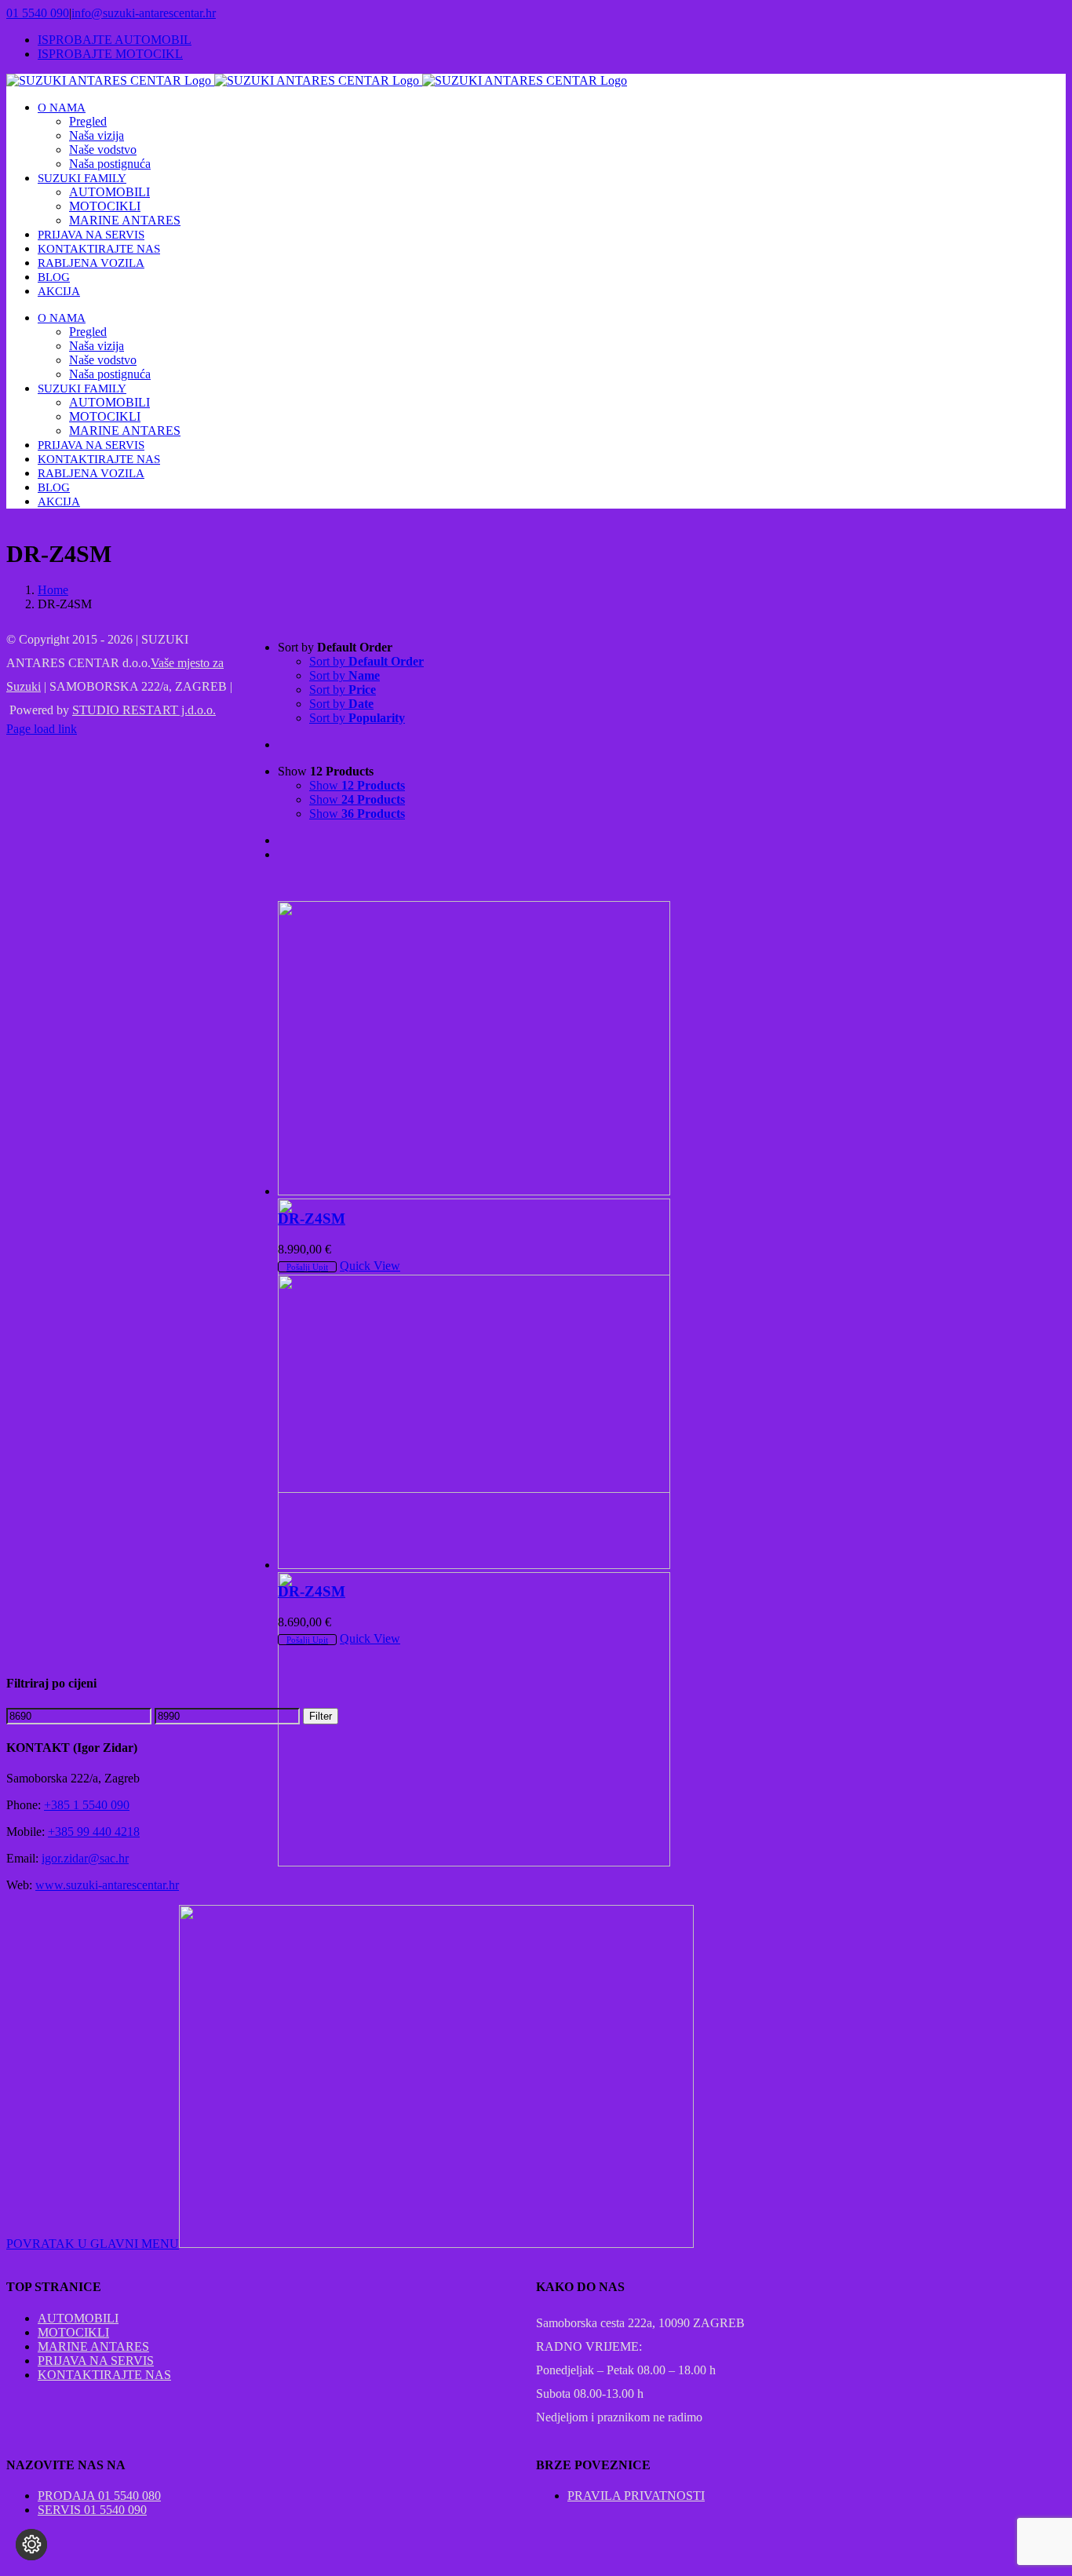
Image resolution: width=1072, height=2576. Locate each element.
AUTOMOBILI (78, 2318)
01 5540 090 (38, 13)
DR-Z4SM (312, 1219)
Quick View (370, 1266)
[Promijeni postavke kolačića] (31, 2545)
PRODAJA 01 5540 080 (99, 2496)
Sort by (366, 661)
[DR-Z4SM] (475, 1048)
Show (357, 785)
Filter (321, 1716)
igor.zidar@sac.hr (85, 1858)
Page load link (42, 729)
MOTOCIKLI (73, 2332)
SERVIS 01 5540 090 (92, 2510)
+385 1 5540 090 (87, 1805)
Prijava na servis (96, 2361)
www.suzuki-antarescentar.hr (107, 1885)
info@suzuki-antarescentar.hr (144, 13)
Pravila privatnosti (636, 2496)
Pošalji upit (307, 1267)
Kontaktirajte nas (104, 2375)
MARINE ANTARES (93, 2346)
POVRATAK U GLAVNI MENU (93, 2244)
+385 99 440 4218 (94, 1832)
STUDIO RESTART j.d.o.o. (144, 710)
